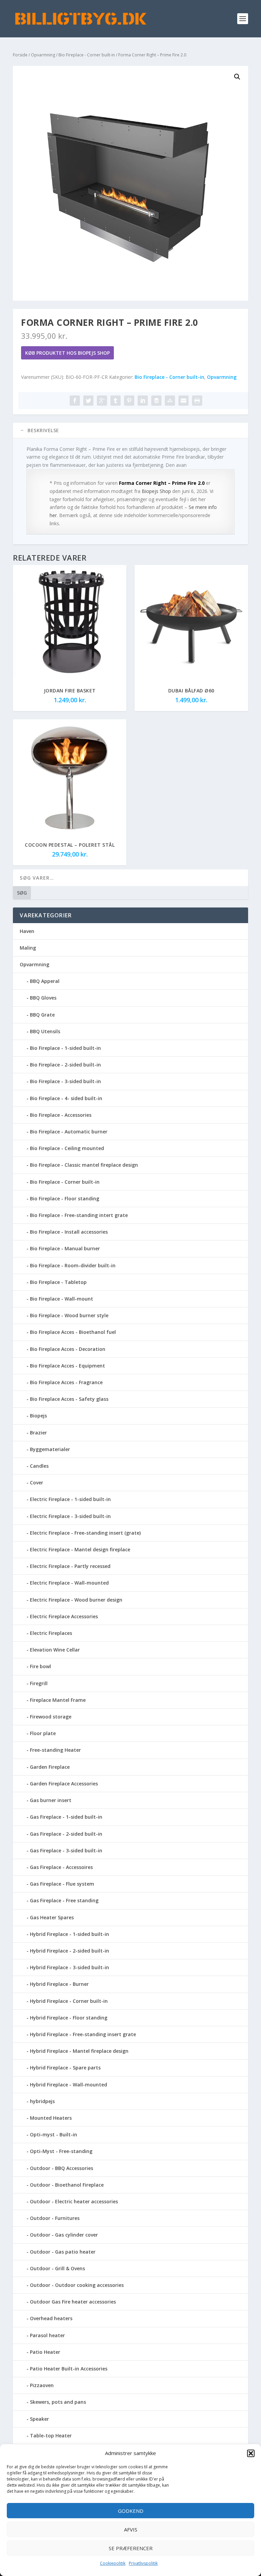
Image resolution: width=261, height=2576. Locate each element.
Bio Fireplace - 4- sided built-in (66, 1098)
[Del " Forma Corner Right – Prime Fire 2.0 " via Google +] (102, 401)
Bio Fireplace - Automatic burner (69, 1132)
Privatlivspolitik (143, 2563)
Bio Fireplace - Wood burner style (69, 1315)
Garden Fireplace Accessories (64, 1784)
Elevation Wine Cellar (55, 1650)
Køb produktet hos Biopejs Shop (67, 353)
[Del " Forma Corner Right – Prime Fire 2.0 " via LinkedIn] (143, 401)
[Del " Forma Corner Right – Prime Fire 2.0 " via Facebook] (75, 401)
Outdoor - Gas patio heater (63, 2252)
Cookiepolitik (113, 2563)
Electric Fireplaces (51, 1633)
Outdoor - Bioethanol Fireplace (67, 2185)
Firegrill (39, 1683)
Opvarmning (43, 55)
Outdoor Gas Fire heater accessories (73, 2302)
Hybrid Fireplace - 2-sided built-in (69, 1951)
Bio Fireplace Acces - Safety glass (69, 1399)
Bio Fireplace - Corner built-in (87, 55)
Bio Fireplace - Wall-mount (62, 1299)
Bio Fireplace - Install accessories (69, 1232)
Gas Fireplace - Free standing (64, 1900)
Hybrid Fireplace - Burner (59, 1984)
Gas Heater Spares (52, 1917)
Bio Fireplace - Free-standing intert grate (79, 1215)
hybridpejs (42, 2101)
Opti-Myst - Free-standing (61, 2151)
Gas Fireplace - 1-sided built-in (66, 1817)
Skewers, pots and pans (58, 2402)
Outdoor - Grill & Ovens (57, 2268)
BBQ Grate (42, 1015)
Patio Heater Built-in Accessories (69, 2369)
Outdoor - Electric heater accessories (74, 2201)
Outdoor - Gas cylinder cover (64, 2235)
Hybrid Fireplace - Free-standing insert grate (83, 2034)
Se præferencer (131, 2548)
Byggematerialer (50, 1449)
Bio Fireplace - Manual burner (65, 1248)
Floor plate (43, 1733)
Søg (22, 893)
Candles (39, 1466)
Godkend (131, 2511)
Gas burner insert (51, 1800)
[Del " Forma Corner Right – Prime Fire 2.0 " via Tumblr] (116, 401)
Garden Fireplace (50, 1767)
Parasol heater (47, 2335)
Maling (28, 948)
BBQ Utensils (45, 1031)
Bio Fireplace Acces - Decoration (68, 1349)
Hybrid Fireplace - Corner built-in (69, 2001)
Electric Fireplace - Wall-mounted (69, 1583)
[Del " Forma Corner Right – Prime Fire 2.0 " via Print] (197, 401)
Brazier (38, 1433)
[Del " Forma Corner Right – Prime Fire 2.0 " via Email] (184, 401)
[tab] (130, 430)
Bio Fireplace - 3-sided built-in (65, 1081)
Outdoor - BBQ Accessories (62, 2168)
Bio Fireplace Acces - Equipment (67, 1366)
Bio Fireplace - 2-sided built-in (65, 1065)
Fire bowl (40, 1666)
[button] (251, 2453)
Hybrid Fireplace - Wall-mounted (68, 2085)
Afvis (131, 2529)
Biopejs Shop (156, 491)
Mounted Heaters (51, 2118)
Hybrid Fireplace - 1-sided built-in (69, 1934)
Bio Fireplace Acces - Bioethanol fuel (73, 1332)
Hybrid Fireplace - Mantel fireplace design (79, 2051)
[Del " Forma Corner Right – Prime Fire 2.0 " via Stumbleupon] (170, 401)
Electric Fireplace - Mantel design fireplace (80, 1549)
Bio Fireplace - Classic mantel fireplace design (84, 1165)
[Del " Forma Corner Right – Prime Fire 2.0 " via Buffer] (156, 401)
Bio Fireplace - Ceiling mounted (67, 1148)
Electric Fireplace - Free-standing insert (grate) (85, 1533)
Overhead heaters (51, 2318)
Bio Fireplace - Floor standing (65, 1198)
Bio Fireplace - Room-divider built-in (73, 1265)
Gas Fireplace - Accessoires (61, 1867)
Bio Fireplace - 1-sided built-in (65, 1048)
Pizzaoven (42, 2385)
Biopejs (38, 1416)
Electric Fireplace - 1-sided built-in (70, 1499)
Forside (20, 55)
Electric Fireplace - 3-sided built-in (70, 1516)
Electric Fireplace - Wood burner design (76, 1600)
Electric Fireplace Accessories (64, 1616)
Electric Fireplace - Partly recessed (70, 1566)
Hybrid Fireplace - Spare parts (65, 2068)
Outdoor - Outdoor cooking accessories (77, 2285)
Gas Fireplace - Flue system (62, 1884)
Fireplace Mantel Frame (58, 1700)
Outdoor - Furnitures (55, 2218)
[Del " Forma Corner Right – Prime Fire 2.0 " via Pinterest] (129, 401)
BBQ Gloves (43, 998)
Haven (27, 931)
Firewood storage (51, 1717)
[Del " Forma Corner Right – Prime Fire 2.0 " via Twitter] (88, 401)
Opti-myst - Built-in (54, 2134)
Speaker (39, 2419)
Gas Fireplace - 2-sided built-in (66, 1834)
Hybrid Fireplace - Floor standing (69, 2018)
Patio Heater (45, 2352)
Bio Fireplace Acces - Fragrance (66, 1382)
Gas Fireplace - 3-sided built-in (66, 1850)
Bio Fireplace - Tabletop (58, 1282)
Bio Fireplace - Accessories (61, 1115)
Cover (37, 1483)
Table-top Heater (51, 2436)
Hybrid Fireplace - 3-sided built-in (69, 1967)
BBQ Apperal (45, 981)
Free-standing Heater (55, 1750)
